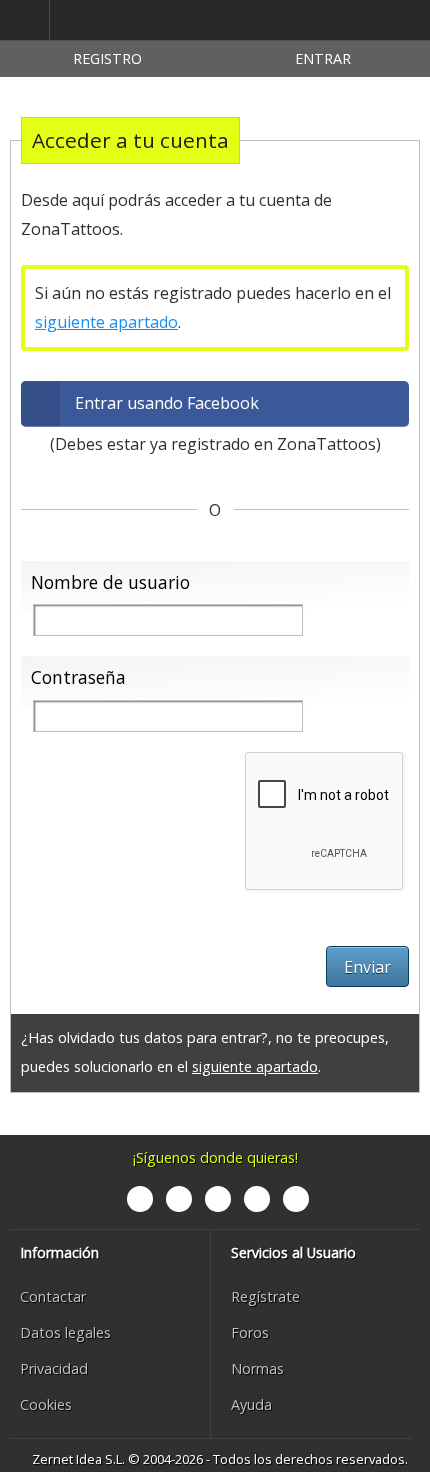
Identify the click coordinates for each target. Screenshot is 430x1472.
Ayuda (251, 1404)
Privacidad (54, 1368)
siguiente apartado (106, 322)
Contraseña (78, 677)
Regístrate (265, 1296)
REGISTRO (107, 58)
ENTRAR (323, 58)
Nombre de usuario (110, 582)
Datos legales (65, 1332)
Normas (257, 1368)
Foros (250, 1332)
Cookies (46, 1404)
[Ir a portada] (144, 21)
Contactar (53, 1296)
